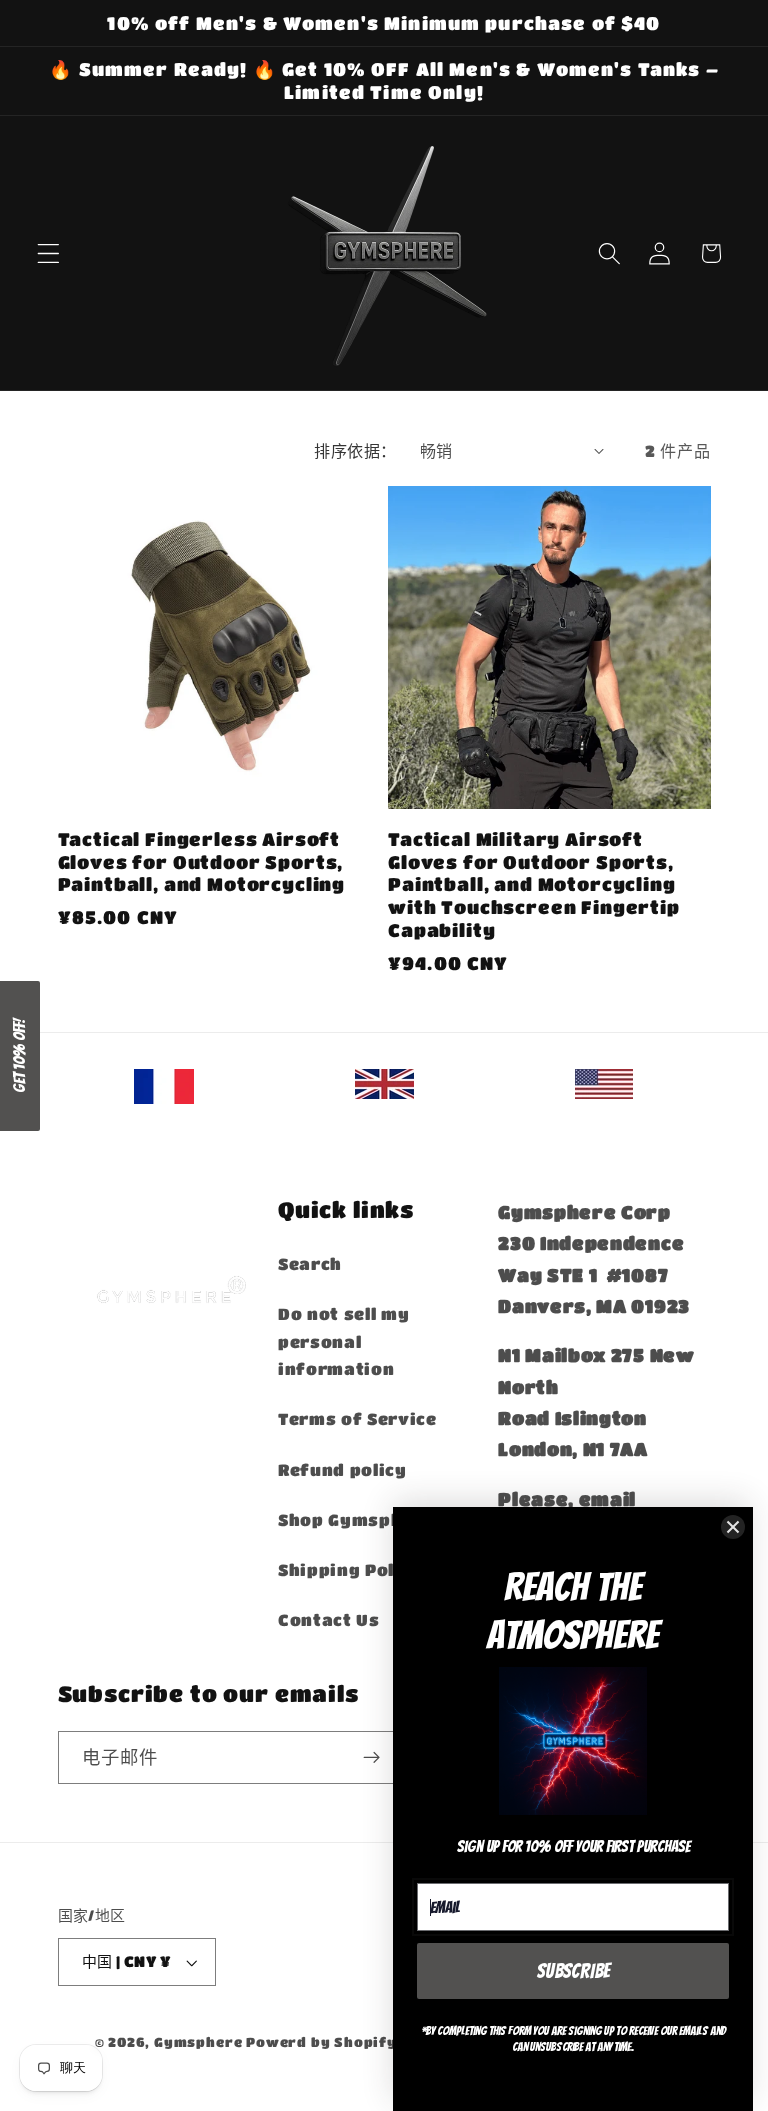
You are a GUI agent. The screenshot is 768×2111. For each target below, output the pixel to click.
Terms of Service (357, 1418)
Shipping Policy (350, 1569)
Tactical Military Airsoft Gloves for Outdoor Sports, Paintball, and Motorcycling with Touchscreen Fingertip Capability (534, 884)
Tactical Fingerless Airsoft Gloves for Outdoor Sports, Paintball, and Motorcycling (202, 861)
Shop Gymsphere (356, 1519)
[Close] (733, 1527)
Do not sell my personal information (344, 1341)
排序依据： (355, 450)
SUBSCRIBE (573, 1971)
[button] (48, 253)
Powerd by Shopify (321, 2042)
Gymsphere (198, 2042)
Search (310, 1263)
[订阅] (372, 1758)
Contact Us (329, 1619)
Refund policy (342, 1469)
